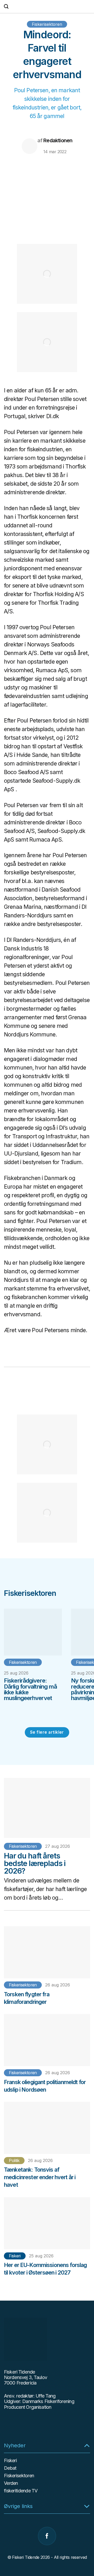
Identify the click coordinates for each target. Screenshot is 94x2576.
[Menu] (87, 7)
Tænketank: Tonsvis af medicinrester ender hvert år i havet (40, 2177)
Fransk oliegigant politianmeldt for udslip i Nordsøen (45, 2086)
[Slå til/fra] (87, 2445)
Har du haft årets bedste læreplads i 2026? (35, 1864)
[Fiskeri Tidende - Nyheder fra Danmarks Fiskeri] (47, 7)
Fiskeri (15, 2256)
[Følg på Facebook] (47, 2536)
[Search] (6, 6)
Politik (14, 2160)
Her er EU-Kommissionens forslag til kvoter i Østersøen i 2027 (45, 2269)
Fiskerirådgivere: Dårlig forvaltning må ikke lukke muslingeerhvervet (30, 1689)
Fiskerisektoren (47, 24)
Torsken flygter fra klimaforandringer (27, 1998)
